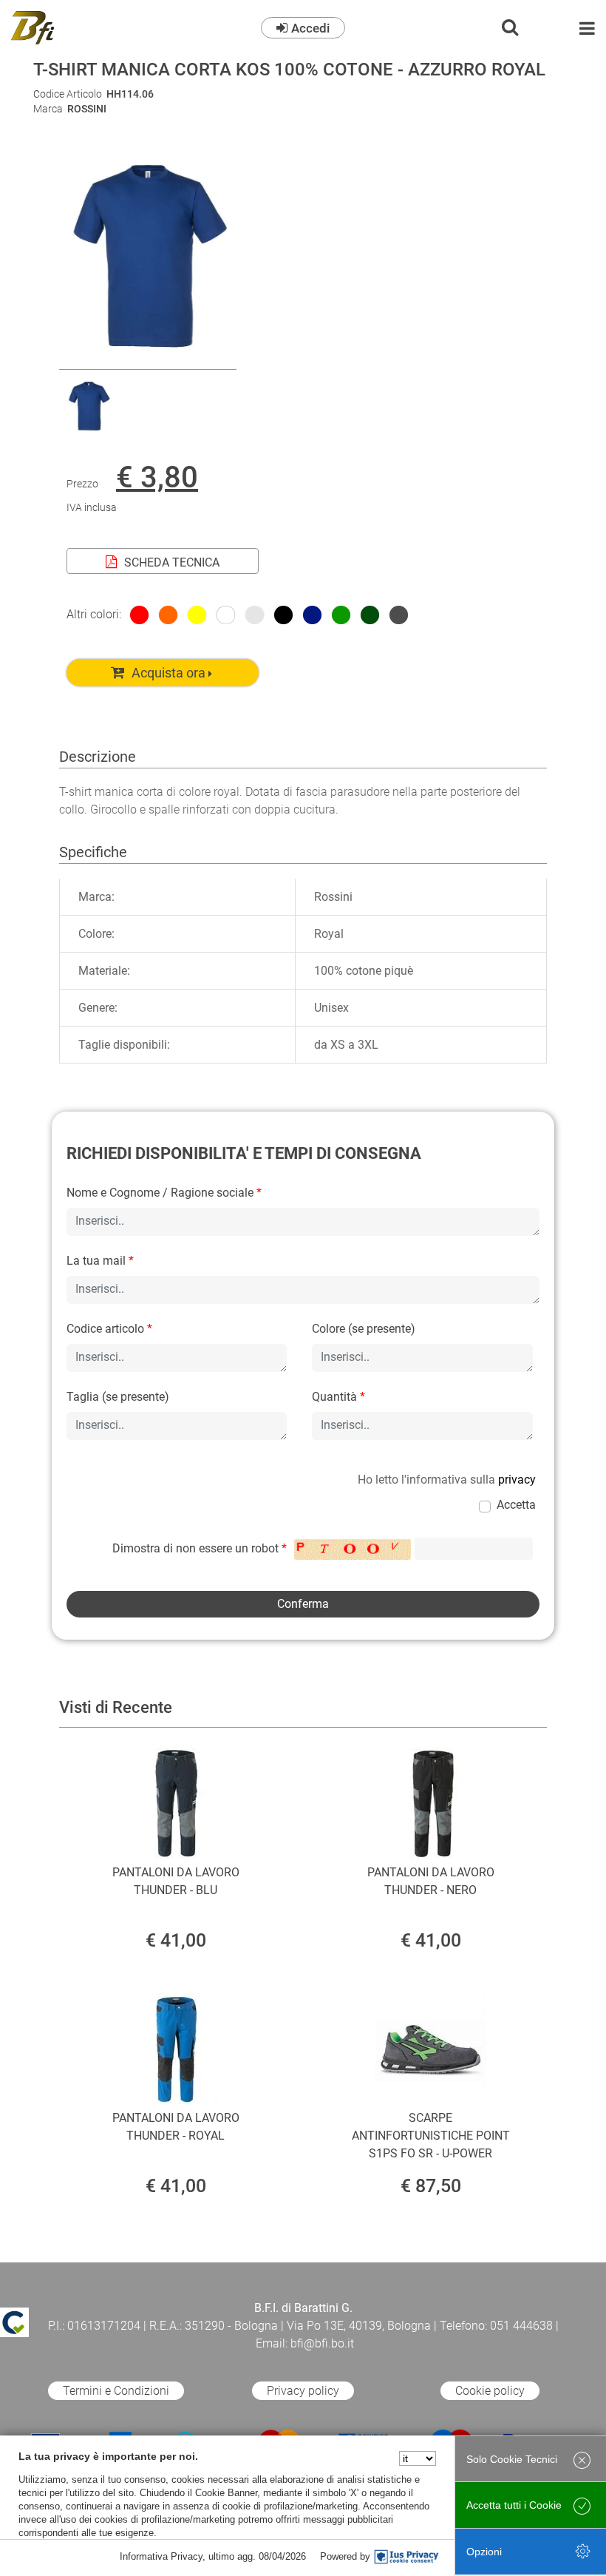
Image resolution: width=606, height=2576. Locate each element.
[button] (148, 360)
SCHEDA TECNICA (172, 562)
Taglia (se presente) (118, 1397)
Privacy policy (303, 2391)
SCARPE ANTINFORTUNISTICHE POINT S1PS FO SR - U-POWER (431, 2136)
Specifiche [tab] (93, 852)
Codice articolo (109, 1329)
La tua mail (100, 1261)
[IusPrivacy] (406, 2557)
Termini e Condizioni (116, 2391)
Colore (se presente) (364, 1329)
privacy (517, 1480)
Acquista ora (168, 673)
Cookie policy (490, 2391)
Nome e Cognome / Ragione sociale (164, 1193)
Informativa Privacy (161, 2556)
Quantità (338, 1397)
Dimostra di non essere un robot (200, 1548)
